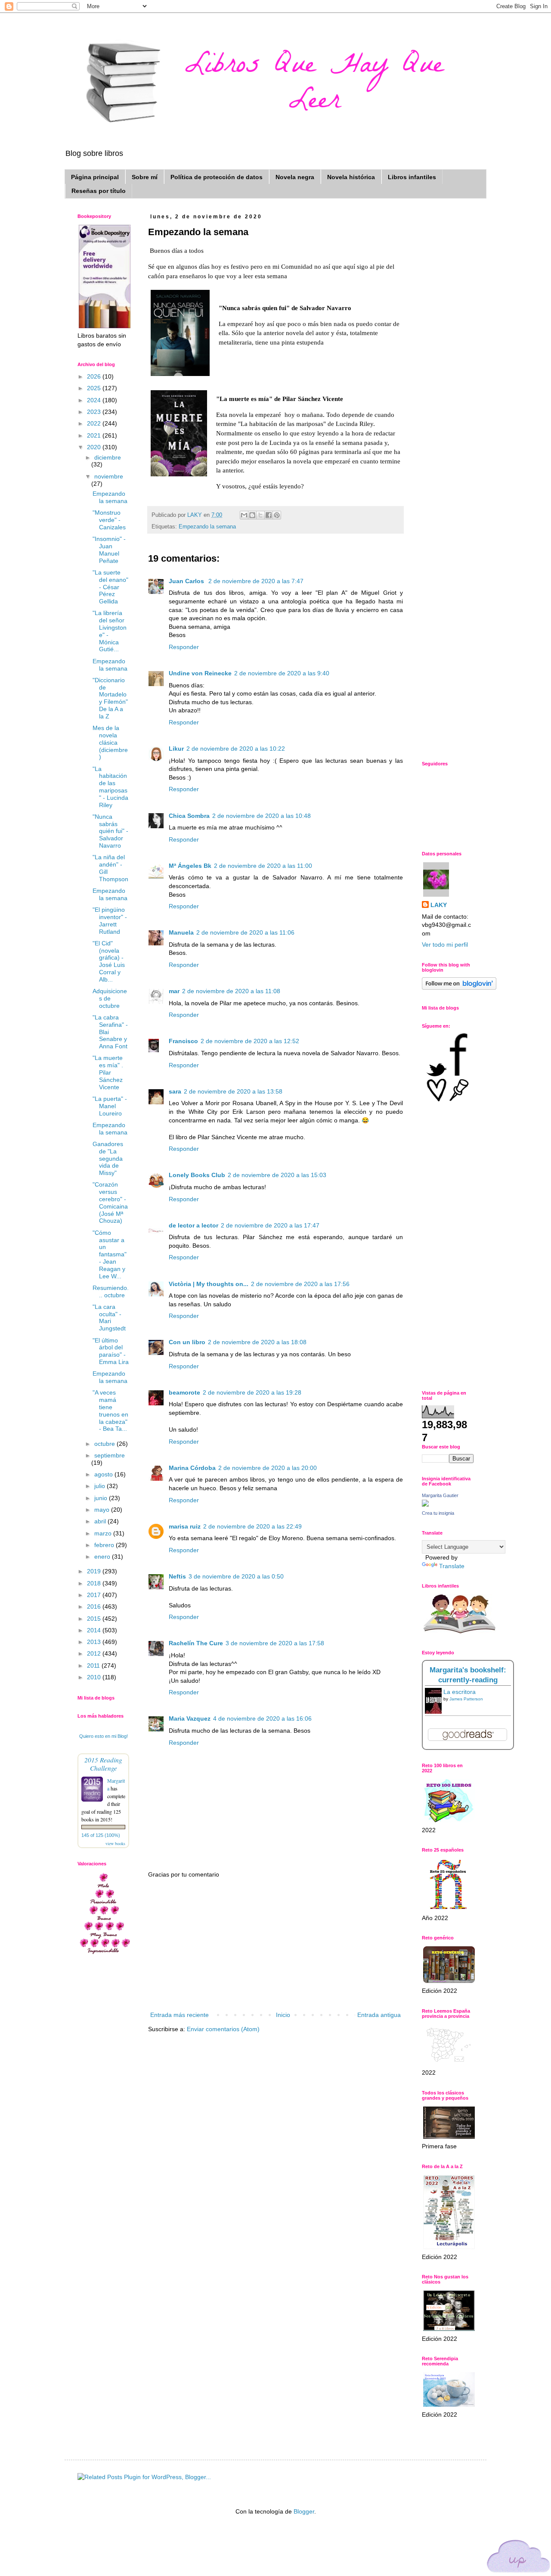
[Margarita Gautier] (425, 1504)
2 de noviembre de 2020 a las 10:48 (262, 816)
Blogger (304, 2511)
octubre (105, 1444)
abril (101, 1521)
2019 (95, 1571)
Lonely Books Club (197, 1175)
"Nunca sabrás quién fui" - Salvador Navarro (110, 831)
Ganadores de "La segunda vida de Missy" (108, 1158)
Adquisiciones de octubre (110, 998)
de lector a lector (193, 1225)
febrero (105, 1545)
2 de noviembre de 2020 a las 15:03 (277, 1175)
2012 (95, 1653)
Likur (176, 749)
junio (102, 1498)
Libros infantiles (412, 177)
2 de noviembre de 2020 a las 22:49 (252, 1526)
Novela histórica (351, 177)
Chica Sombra (189, 816)
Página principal (95, 177)
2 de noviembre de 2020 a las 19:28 (252, 1392)
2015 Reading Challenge (103, 1764)
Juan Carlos (187, 581)
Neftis (177, 1576)
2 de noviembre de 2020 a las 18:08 (257, 1342)
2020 (95, 447)
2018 (95, 1583)
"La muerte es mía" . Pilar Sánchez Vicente (108, 1072)
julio (101, 1486)
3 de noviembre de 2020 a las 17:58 (275, 1643)
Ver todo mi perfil (445, 945)
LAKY (439, 905)
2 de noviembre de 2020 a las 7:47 (256, 581)
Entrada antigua (379, 2015)
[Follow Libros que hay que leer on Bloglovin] (459, 988)
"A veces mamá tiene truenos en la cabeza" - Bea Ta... (110, 1411)
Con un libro (187, 1342)
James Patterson (466, 1699)
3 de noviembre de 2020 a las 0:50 (236, 1576)
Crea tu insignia (438, 1513)
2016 (95, 1607)
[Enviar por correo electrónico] (244, 515)
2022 (95, 423)
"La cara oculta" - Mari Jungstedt (109, 1318)
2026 (95, 376)
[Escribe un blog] (252, 515)
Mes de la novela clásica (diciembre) (110, 742)
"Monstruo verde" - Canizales (109, 520)
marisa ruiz (185, 1526)
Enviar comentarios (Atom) (223, 2029)
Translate (452, 1566)
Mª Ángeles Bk (190, 866)
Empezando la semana (207, 527)
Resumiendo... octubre (111, 1291)
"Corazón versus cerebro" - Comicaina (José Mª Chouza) (110, 1203)
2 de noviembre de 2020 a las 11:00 (263, 866)
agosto (104, 1474)
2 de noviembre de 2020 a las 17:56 (300, 1284)
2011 (94, 1666)
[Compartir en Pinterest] (277, 515)
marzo (104, 1533)
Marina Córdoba (192, 1468)
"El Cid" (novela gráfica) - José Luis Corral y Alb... (109, 961)
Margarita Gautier (440, 1495)
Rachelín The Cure (196, 1643)
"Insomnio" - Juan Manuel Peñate (109, 550)
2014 (95, 1630)
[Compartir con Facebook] (269, 515)
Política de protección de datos (217, 177)
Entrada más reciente (180, 2015)
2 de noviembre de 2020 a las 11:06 (245, 932)
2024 (95, 400)
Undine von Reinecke (200, 673)
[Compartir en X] (260, 515)
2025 (95, 388)
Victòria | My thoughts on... (209, 1284)
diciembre (108, 457)
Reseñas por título (99, 191)
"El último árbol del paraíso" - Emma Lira (111, 1351)
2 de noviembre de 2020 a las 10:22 (236, 749)
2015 (95, 1619)
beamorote (184, 1392)
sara (175, 1091)
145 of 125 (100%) (101, 1835)
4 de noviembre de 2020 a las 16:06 (262, 1718)
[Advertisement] (275, 1945)
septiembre (110, 1455)
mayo (103, 1510)
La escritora (460, 1692)
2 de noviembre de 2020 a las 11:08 (231, 991)
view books (115, 1843)
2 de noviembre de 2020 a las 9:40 (282, 673)
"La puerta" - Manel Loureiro (110, 1106)
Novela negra (295, 177)
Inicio (283, 2015)
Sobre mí (145, 177)
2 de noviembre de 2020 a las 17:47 (270, 1225)
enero (103, 1557)
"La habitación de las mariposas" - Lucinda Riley (110, 787)
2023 (95, 412)
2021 (95, 435)
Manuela (181, 932)
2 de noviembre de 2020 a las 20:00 (268, 1468)
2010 (95, 1677)
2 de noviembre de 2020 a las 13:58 (233, 1091)
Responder (184, 647)
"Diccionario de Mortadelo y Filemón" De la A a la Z (110, 698)
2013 (95, 1642)
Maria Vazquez (190, 1718)
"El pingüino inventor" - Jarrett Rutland (110, 920)
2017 (95, 1595)
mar (174, 991)
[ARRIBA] (519, 2558)
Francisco (183, 1041)
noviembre (109, 476)
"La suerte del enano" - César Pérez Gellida (110, 587)
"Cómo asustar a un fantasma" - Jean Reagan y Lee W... (110, 1254)
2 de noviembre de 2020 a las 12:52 (250, 1041)
